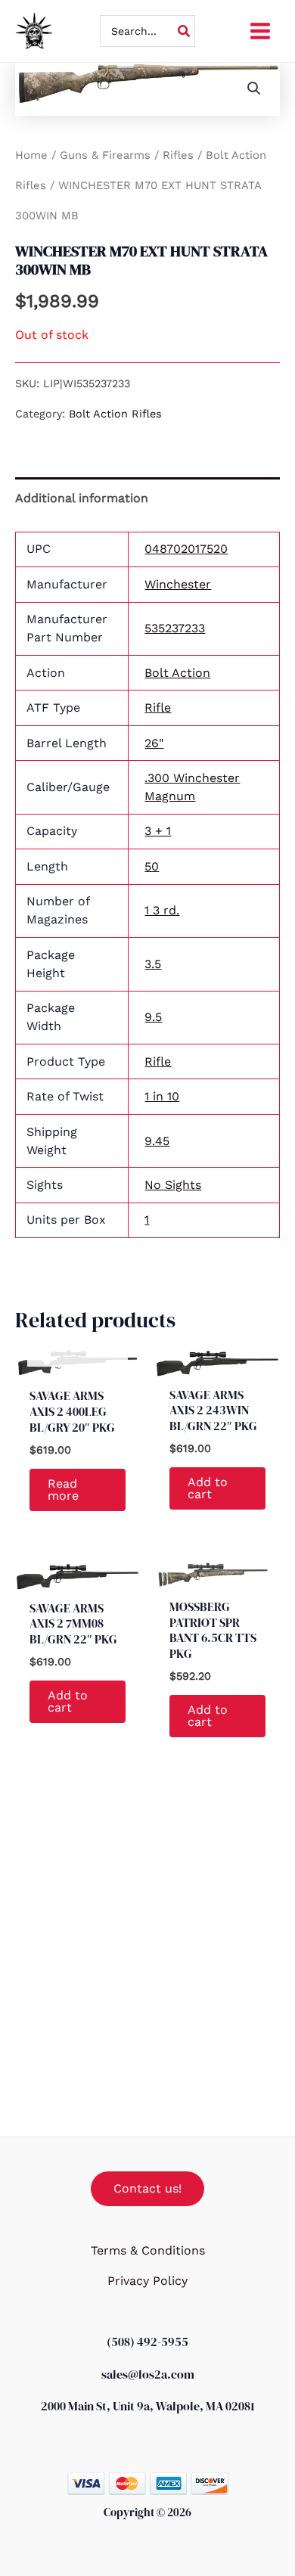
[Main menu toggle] (260, 31)
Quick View (78, 1363)
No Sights (173, 1185)
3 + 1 (158, 831)
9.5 (153, 1017)
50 (152, 866)
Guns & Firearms (105, 155)
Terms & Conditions (148, 2250)
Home (31, 155)
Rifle (158, 708)
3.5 (153, 964)
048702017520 (186, 549)
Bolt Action (177, 673)
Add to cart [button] (208, 1488)
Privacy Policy (147, 2281)
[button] (254, 88)
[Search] (185, 31)
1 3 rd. (162, 910)
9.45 (157, 1141)
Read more (63, 1490)
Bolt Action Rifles (115, 414)
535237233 (175, 628)
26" (154, 743)
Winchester (178, 584)
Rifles (178, 155)
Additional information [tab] (82, 498)
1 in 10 (162, 1096)
